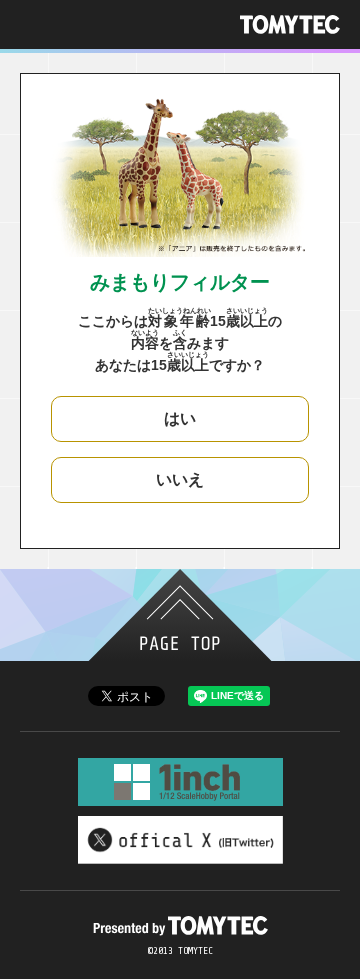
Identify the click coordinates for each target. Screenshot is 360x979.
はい (180, 418)
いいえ (180, 479)
